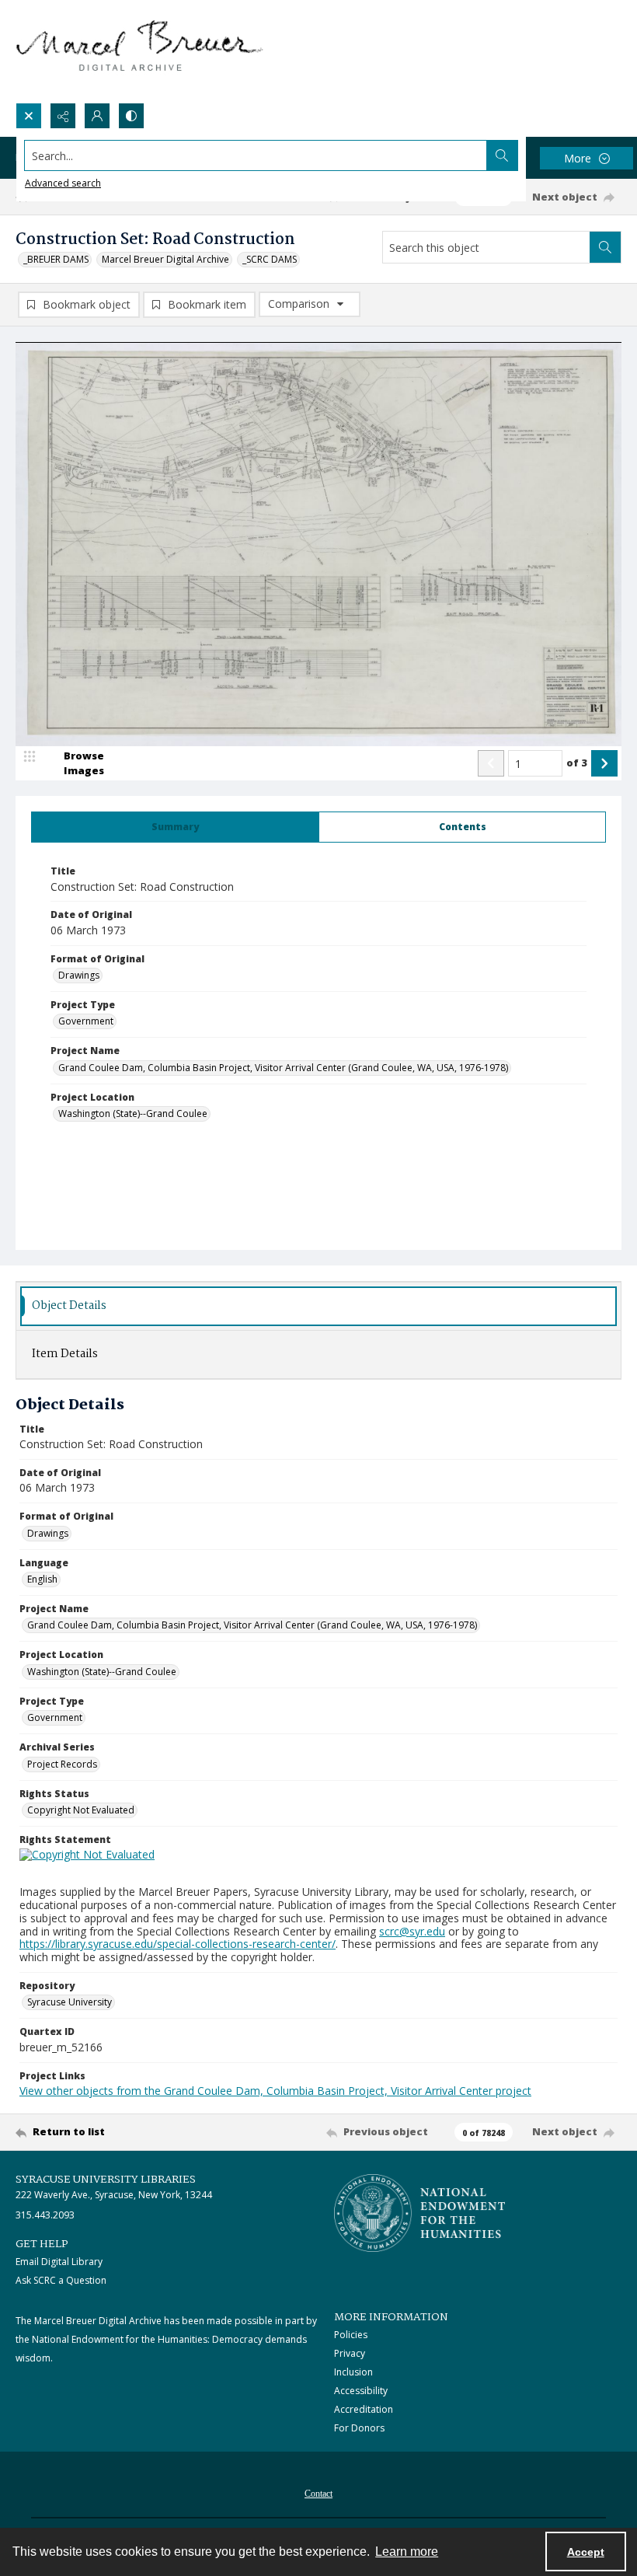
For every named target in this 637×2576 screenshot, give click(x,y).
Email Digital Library (59, 2262)
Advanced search (63, 183)
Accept (586, 2552)
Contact (318, 2494)
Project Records (62, 1764)
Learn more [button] (407, 2552)
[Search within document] (605, 247)
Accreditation (364, 2409)
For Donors (359, 2428)
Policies (351, 2335)
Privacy (350, 2353)
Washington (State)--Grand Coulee (133, 1113)
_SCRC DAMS (270, 259)
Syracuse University (70, 2002)
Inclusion (353, 2372)
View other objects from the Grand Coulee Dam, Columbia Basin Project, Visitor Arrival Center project (275, 2091)
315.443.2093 (45, 2215)
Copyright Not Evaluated (81, 1810)
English (42, 1579)
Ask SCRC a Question (61, 2280)
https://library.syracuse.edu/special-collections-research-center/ (178, 1944)
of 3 (577, 763)
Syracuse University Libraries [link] (106, 2180)
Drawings (79, 975)
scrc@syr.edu (412, 1931)
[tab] (175, 827)
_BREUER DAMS (56, 259)
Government (86, 1021)
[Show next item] (604, 763)
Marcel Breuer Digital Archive (165, 259)
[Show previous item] (491, 763)
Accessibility (361, 2391)
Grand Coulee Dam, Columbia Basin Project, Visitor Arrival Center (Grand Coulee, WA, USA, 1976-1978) (283, 1068)
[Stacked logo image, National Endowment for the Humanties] (419, 2213)
